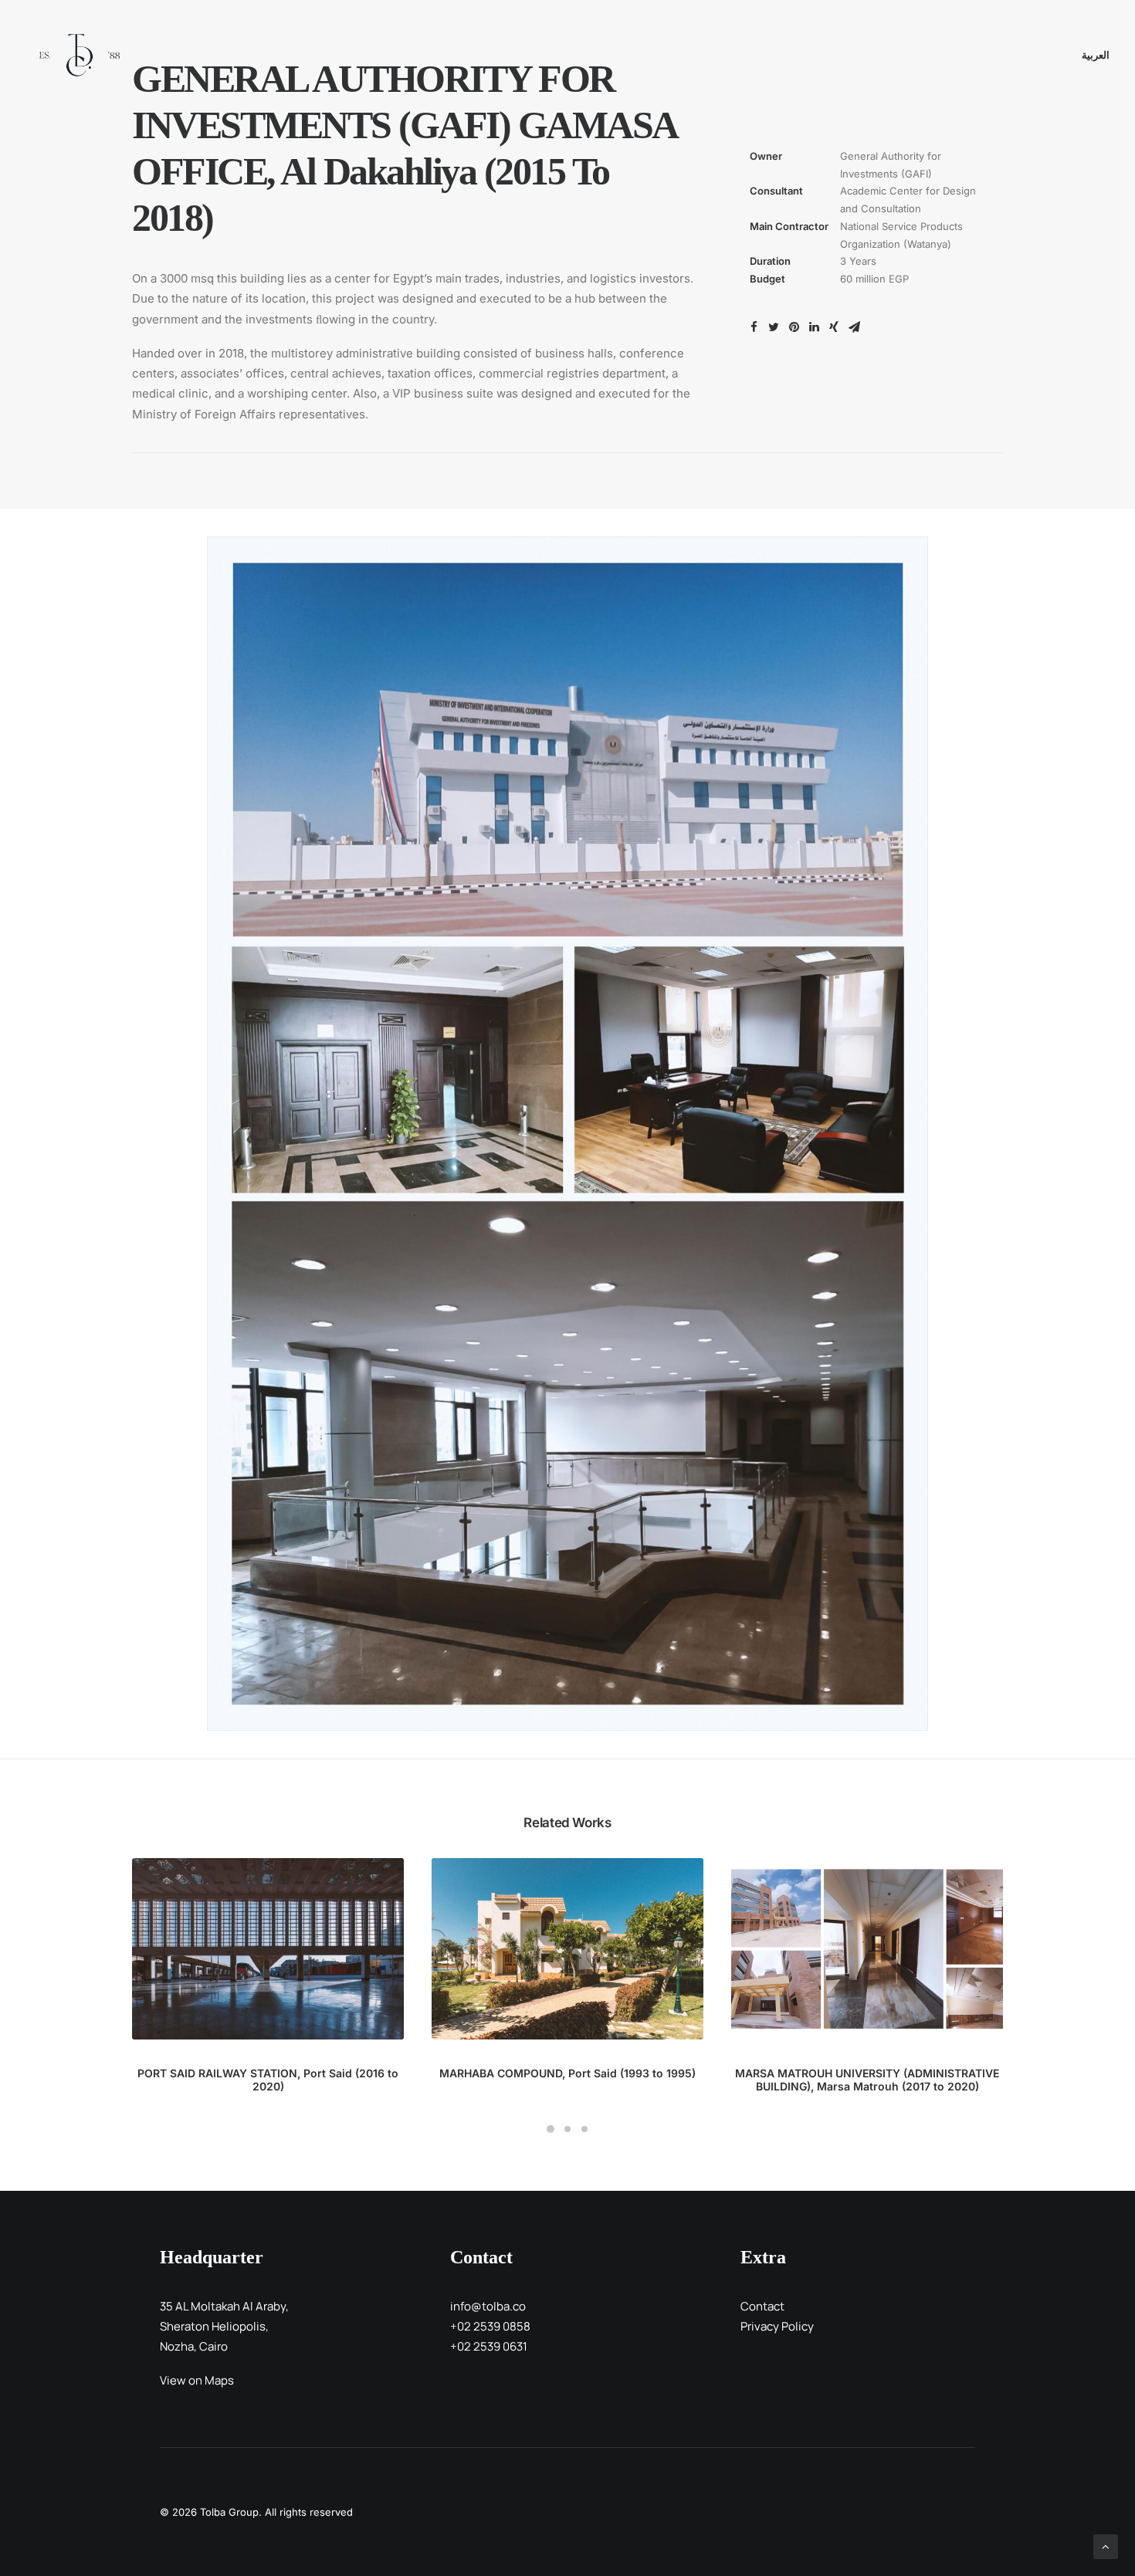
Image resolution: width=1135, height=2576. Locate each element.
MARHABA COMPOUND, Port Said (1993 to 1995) (567, 2073)
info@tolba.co (488, 2306)
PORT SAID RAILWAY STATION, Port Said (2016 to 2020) (268, 2080)
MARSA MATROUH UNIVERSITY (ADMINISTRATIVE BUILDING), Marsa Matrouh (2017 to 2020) (867, 2080)
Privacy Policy (777, 2326)
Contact (762, 2306)
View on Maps (197, 2380)
